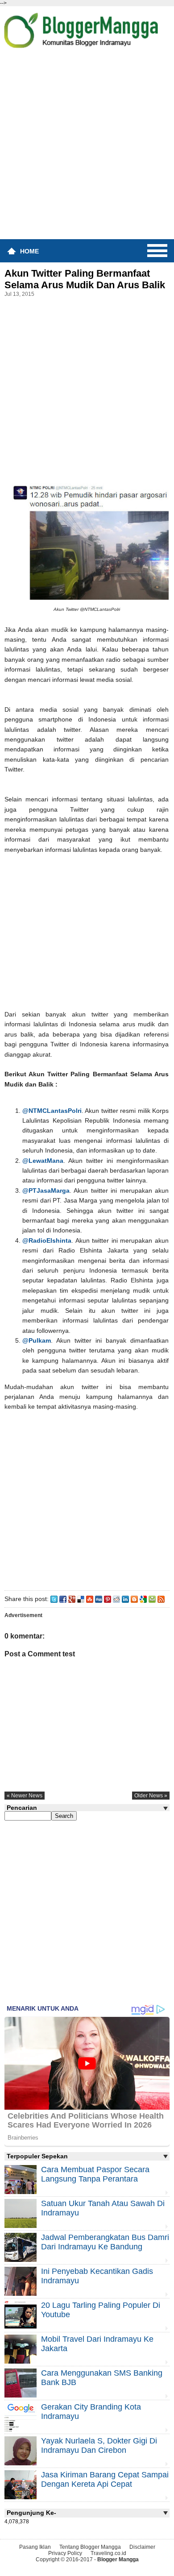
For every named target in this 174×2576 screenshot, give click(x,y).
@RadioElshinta (47, 1240)
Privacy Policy (65, 2553)
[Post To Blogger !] (134, 1599)
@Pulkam (37, 1340)
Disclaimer (142, 2547)
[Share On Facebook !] (63, 1599)
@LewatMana (43, 1161)
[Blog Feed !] (161, 1599)
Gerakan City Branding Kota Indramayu (91, 2412)
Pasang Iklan (35, 2547)
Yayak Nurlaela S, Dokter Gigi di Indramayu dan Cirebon (99, 2445)
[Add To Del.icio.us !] (81, 1599)
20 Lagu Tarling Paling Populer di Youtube (101, 2310)
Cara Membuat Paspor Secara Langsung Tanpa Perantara (95, 2174)
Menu (157, 251)
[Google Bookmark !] (143, 1599)
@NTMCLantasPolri (52, 1111)
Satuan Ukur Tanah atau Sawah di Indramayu (103, 2208)
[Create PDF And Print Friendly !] (152, 1599)
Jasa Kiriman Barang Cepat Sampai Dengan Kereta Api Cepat (105, 2479)
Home (29, 251)
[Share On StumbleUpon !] (90, 1599)
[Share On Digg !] (99, 1599)
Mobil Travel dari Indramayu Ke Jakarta (97, 2344)
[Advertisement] (87, 147)
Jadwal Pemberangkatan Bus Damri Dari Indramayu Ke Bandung (105, 2242)
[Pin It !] (108, 1599)
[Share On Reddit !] (116, 1599)
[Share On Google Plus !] (72, 1599)
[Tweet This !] (54, 1599)
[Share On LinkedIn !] (125, 1599)
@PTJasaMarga (46, 1191)
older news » (151, 1796)
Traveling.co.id (108, 2553)
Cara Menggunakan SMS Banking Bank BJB (102, 2378)
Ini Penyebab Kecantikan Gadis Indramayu (97, 2276)
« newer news (25, 1796)
